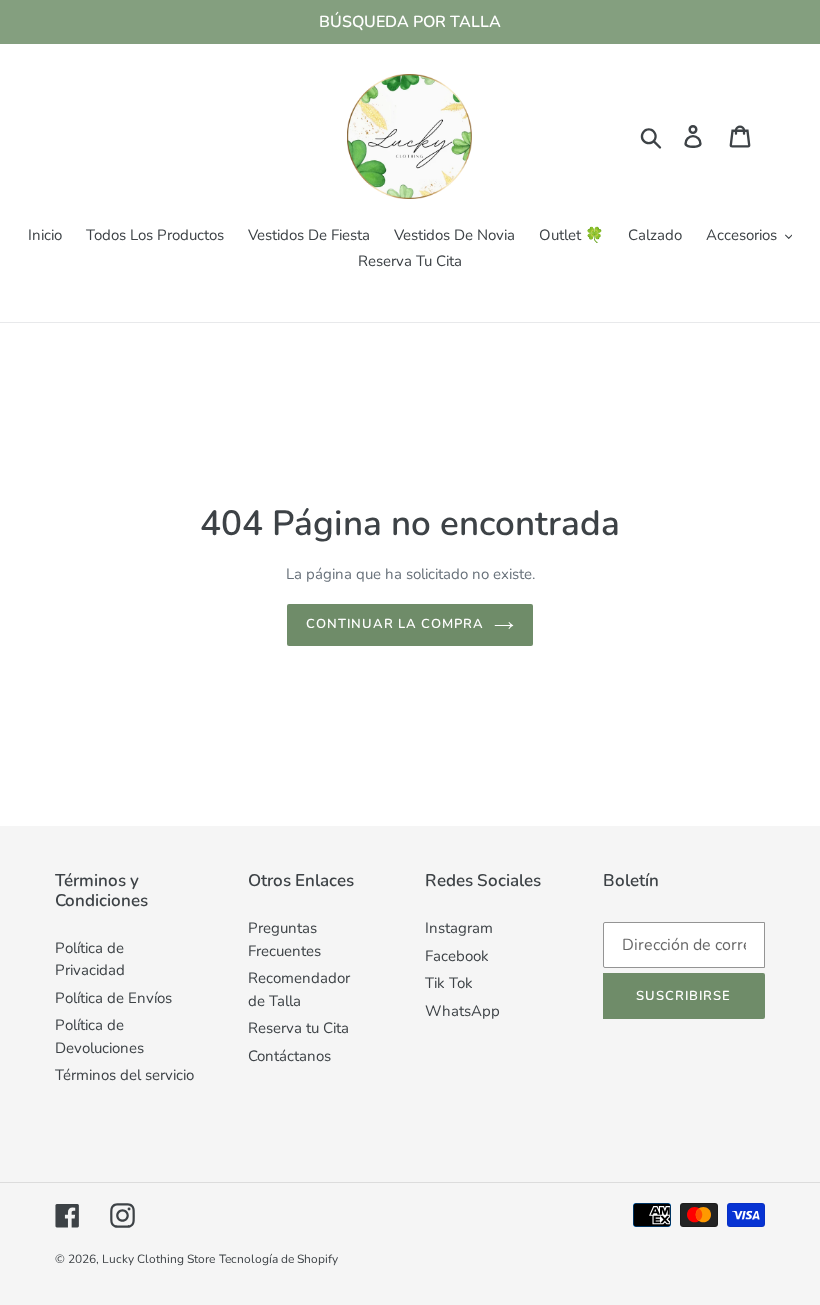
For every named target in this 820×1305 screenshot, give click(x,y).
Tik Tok (449, 983)
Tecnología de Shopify (278, 1259)
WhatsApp (462, 1011)
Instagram (459, 928)
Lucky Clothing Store (158, 1259)
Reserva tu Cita (298, 1028)
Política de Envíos (113, 998)
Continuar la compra (395, 624)
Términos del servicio (124, 1075)
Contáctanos (289, 1056)
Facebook (457, 956)
